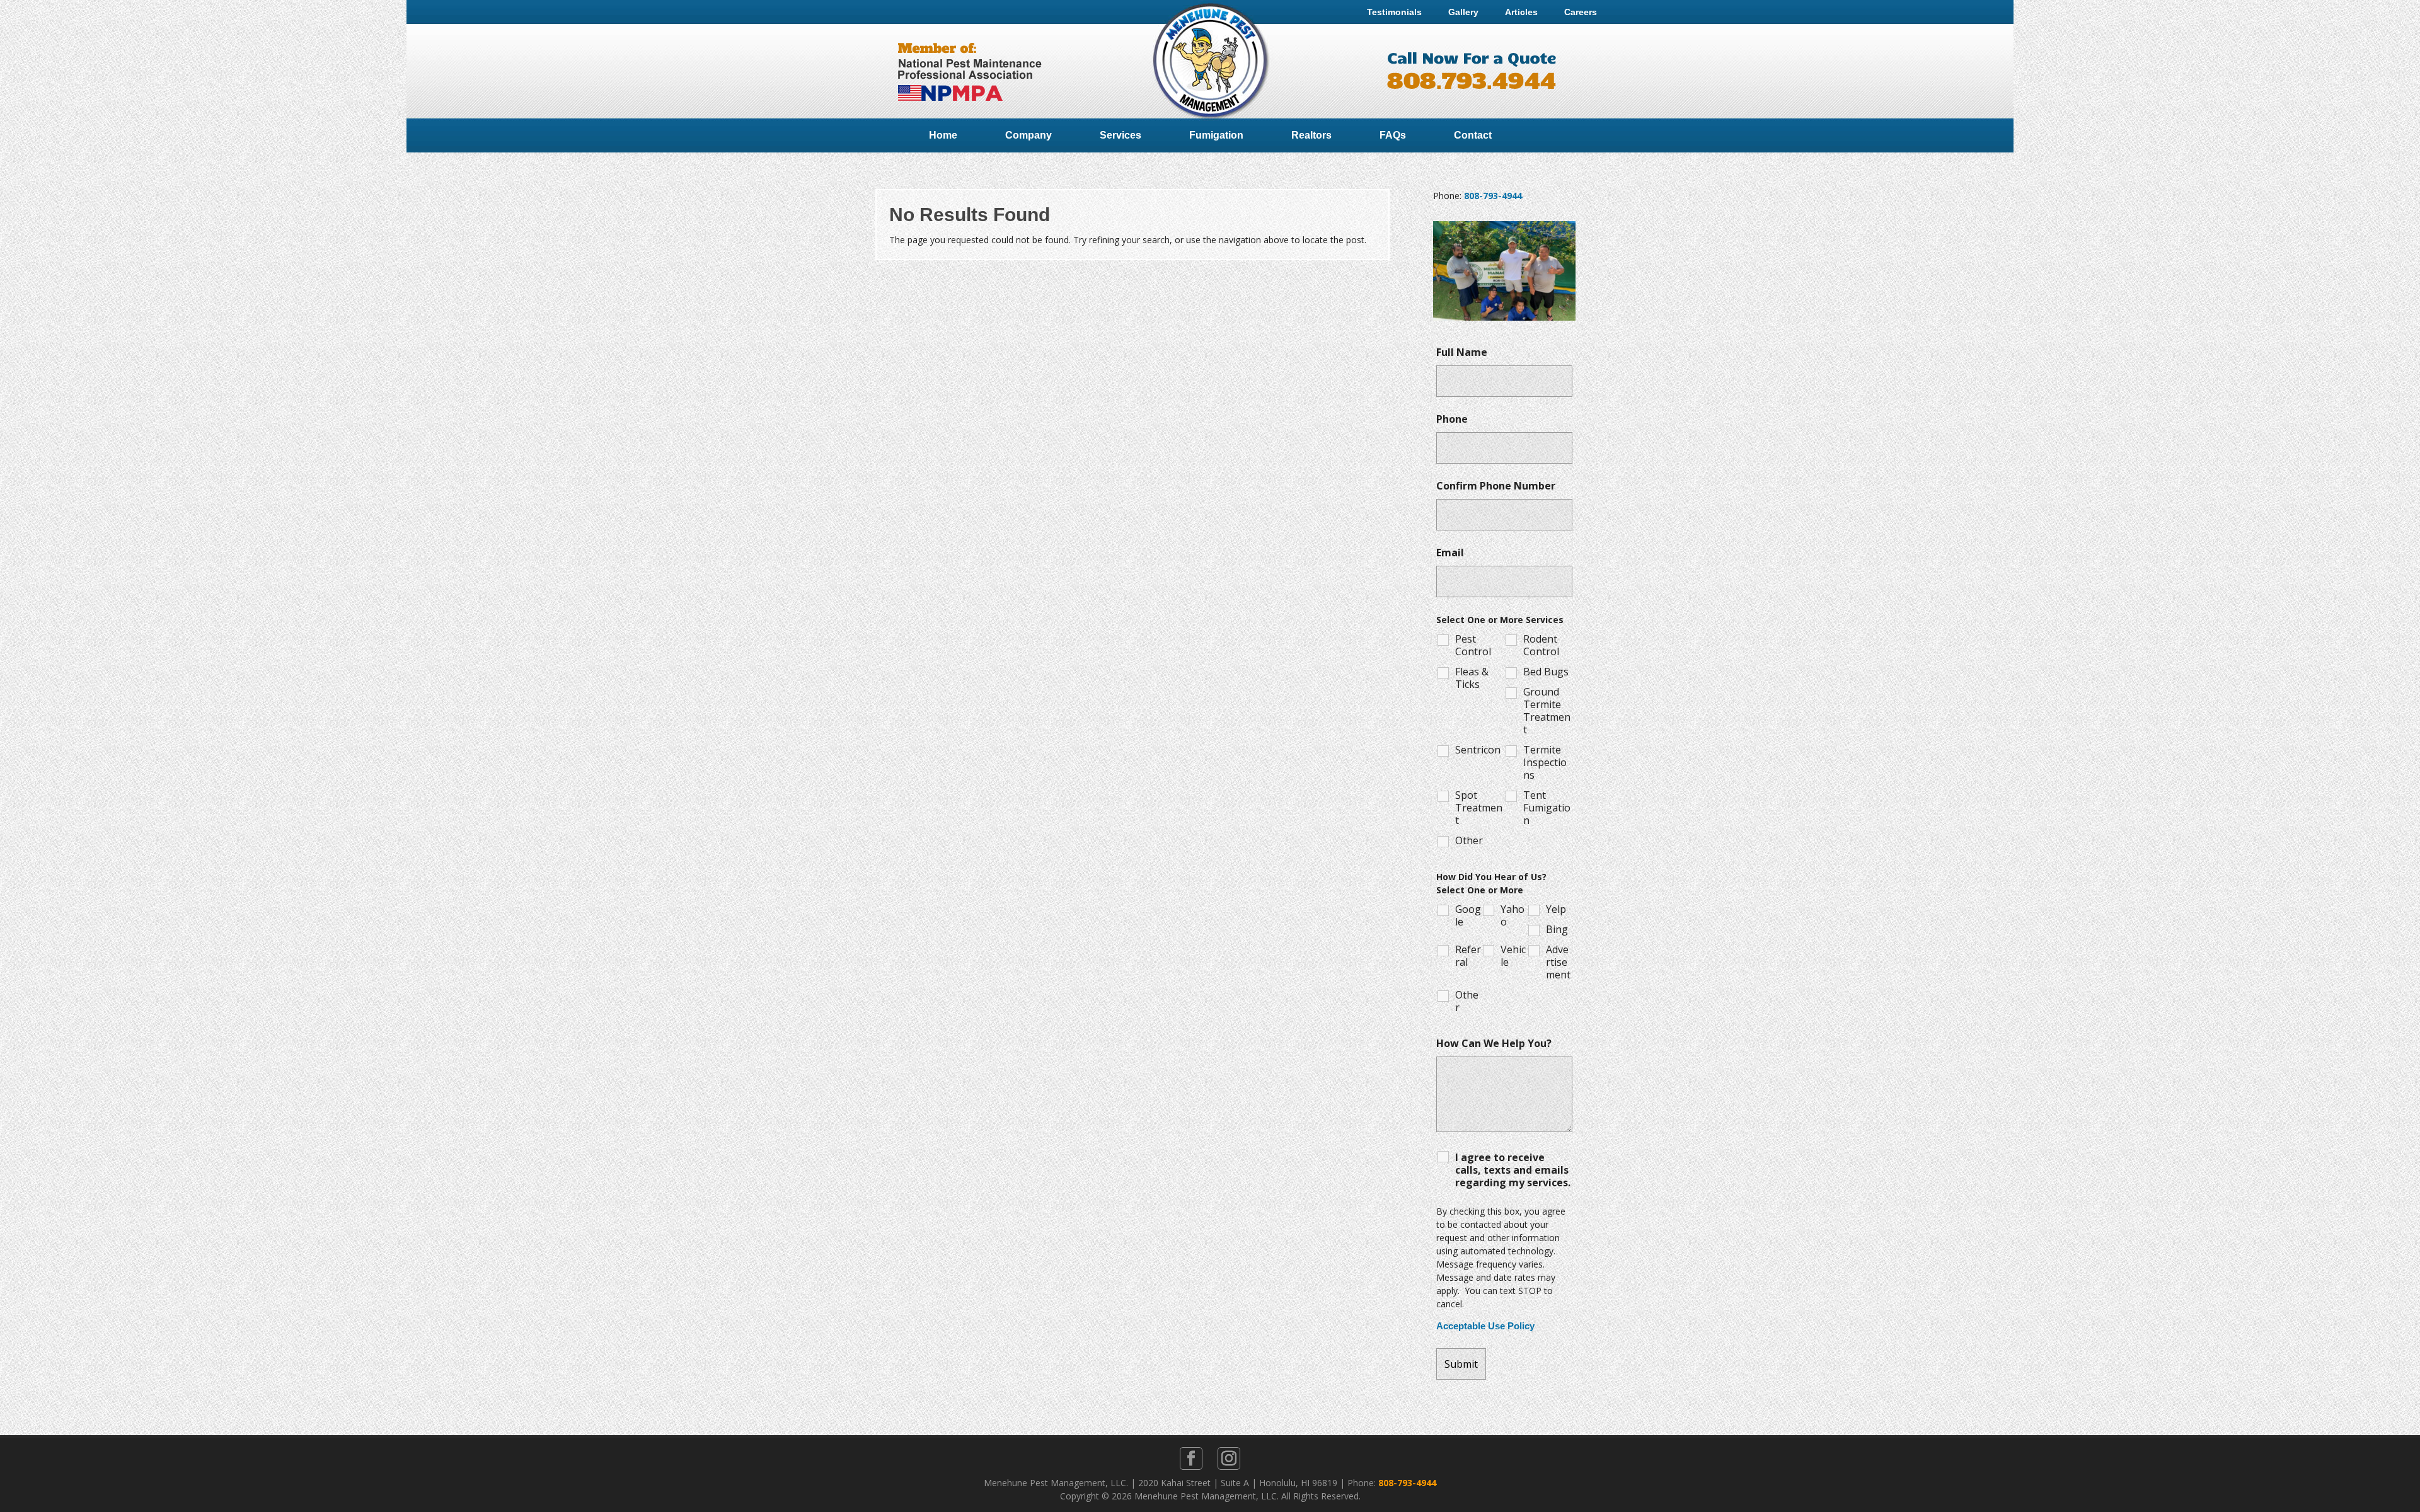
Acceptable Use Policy (1485, 1326)
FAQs (1393, 135)
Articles (1521, 12)
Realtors (1311, 135)
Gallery (1463, 12)
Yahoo (1512, 915)
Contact (1473, 135)
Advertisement (1558, 962)
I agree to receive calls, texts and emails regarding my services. (1513, 1170)
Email (1450, 553)
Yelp (1556, 909)
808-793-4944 (1493, 196)
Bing (1557, 929)
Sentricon (1478, 750)
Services (1121, 135)
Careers (1581, 12)
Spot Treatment (1479, 808)
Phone (1452, 419)
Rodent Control (1541, 645)
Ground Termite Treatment (1547, 711)
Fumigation (1216, 135)
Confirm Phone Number (1496, 486)
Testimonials (1394, 12)
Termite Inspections (1545, 762)
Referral (1468, 956)
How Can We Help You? (1494, 1043)
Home (943, 135)
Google (1468, 915)
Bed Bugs (1546, 672)
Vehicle (1513, 956)
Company (1028, 135)
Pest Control (1473, 645)
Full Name (1462, 352)
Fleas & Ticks (1472, 678)
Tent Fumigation (1547, 808)
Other (1469, 840)
